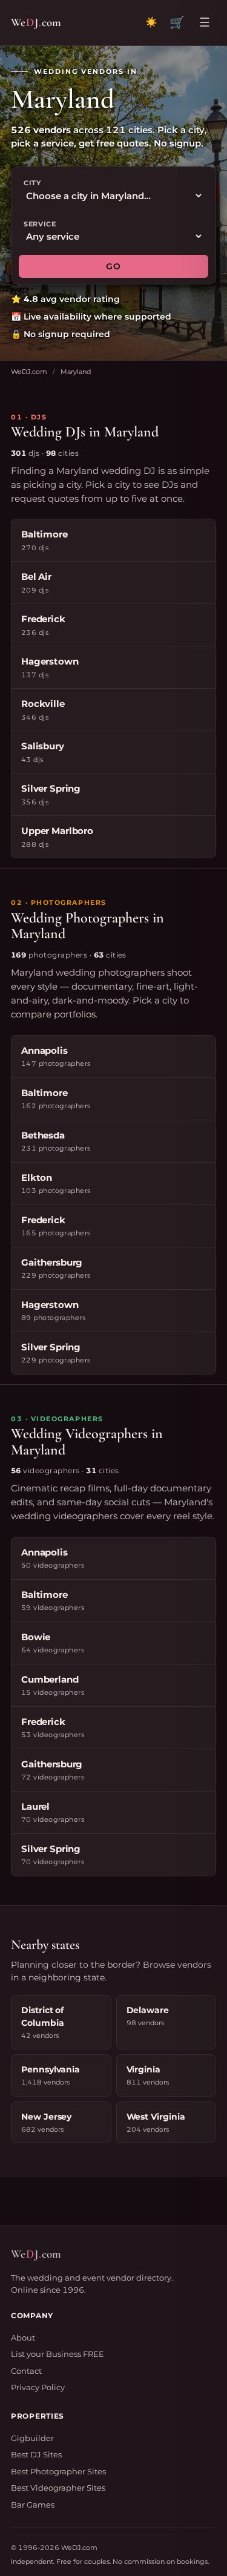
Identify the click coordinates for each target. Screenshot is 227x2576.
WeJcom (36, 22)
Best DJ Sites (36, 2454)
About (23, 2338)
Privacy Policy (38, 2387)
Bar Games (33, 2505)
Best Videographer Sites (58, 2488)
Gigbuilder (32, 2438)
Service (40, 224)
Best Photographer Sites (58, 2471)
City (32, 183)
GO (113, 266)
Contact (26, 2371)
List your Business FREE (58, 2354)
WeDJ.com (29, 372)
